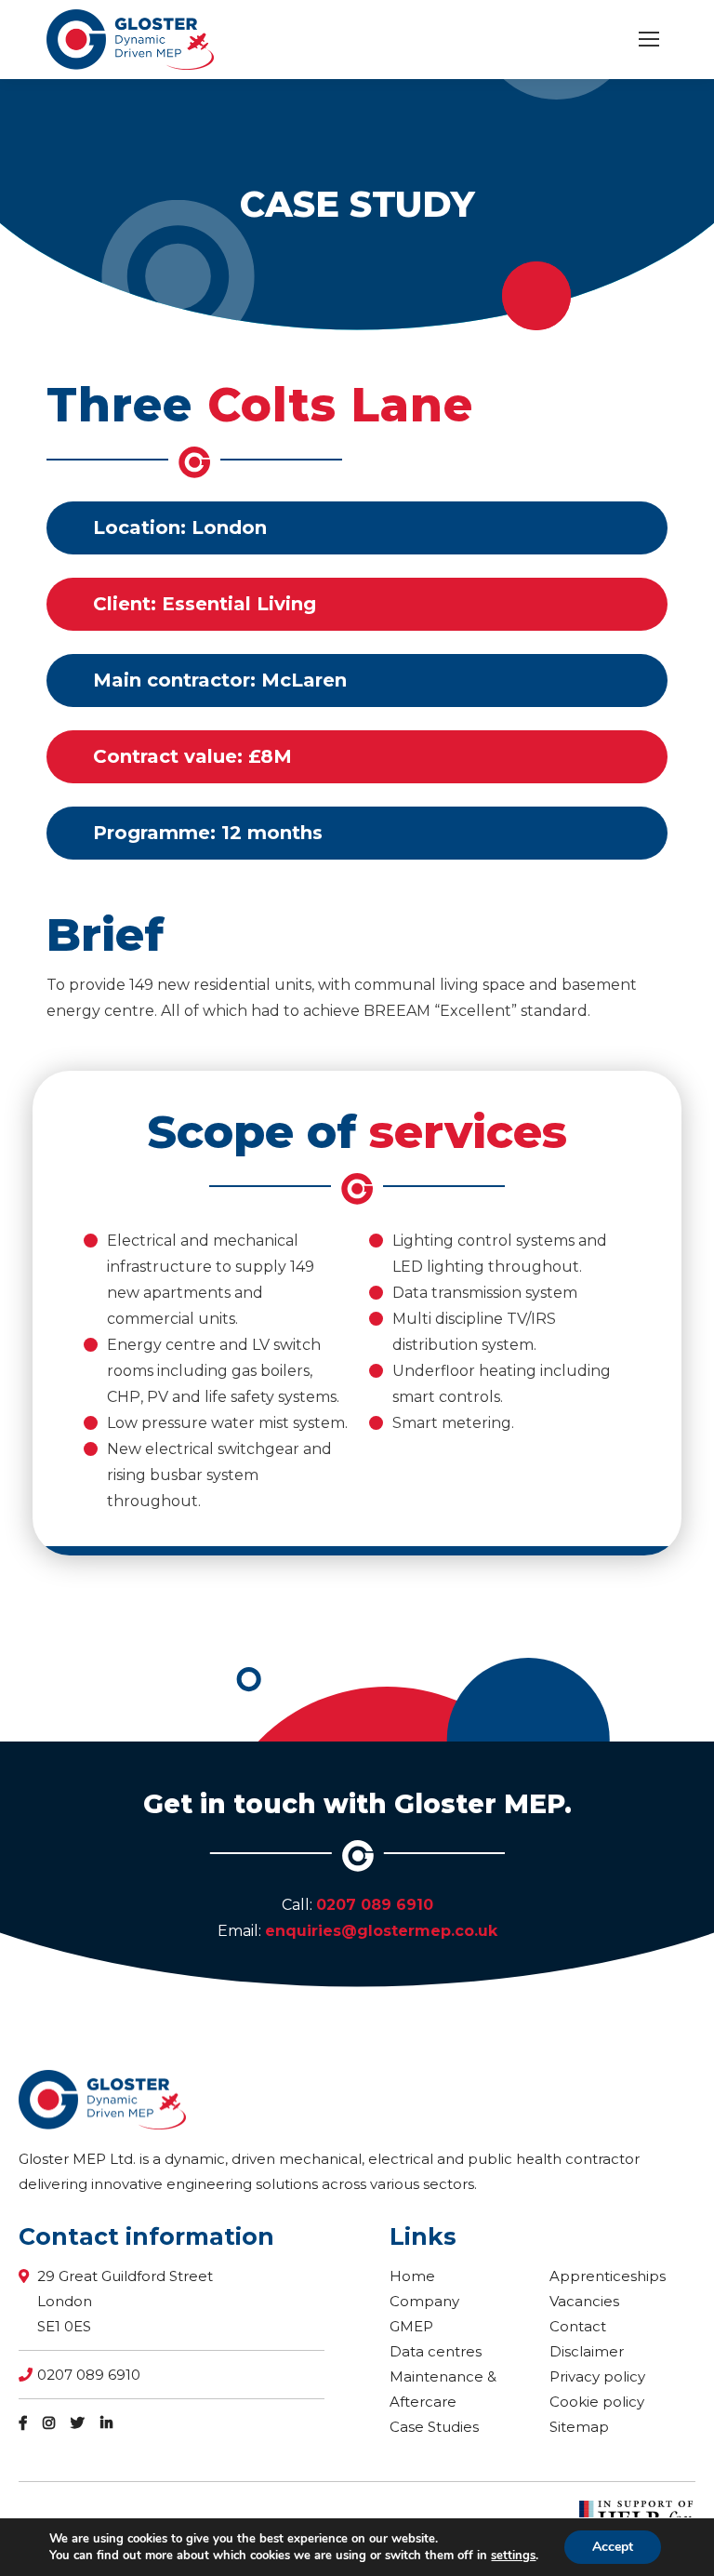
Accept (613, 2547)
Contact (578, 2326)
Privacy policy (597, 2376)
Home (412, 2276)
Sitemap (579, 2427)
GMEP (411, 2326)
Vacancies (584, 2301)
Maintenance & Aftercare (443, 2389)
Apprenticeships (608, 2276)
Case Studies (434, 2427)
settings (513, 2556)
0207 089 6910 (375, 1905)
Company (424, 2301)
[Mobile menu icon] (649, 39)
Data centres (436, 2351)
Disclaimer (587, 2351)
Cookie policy (597, 2402)
